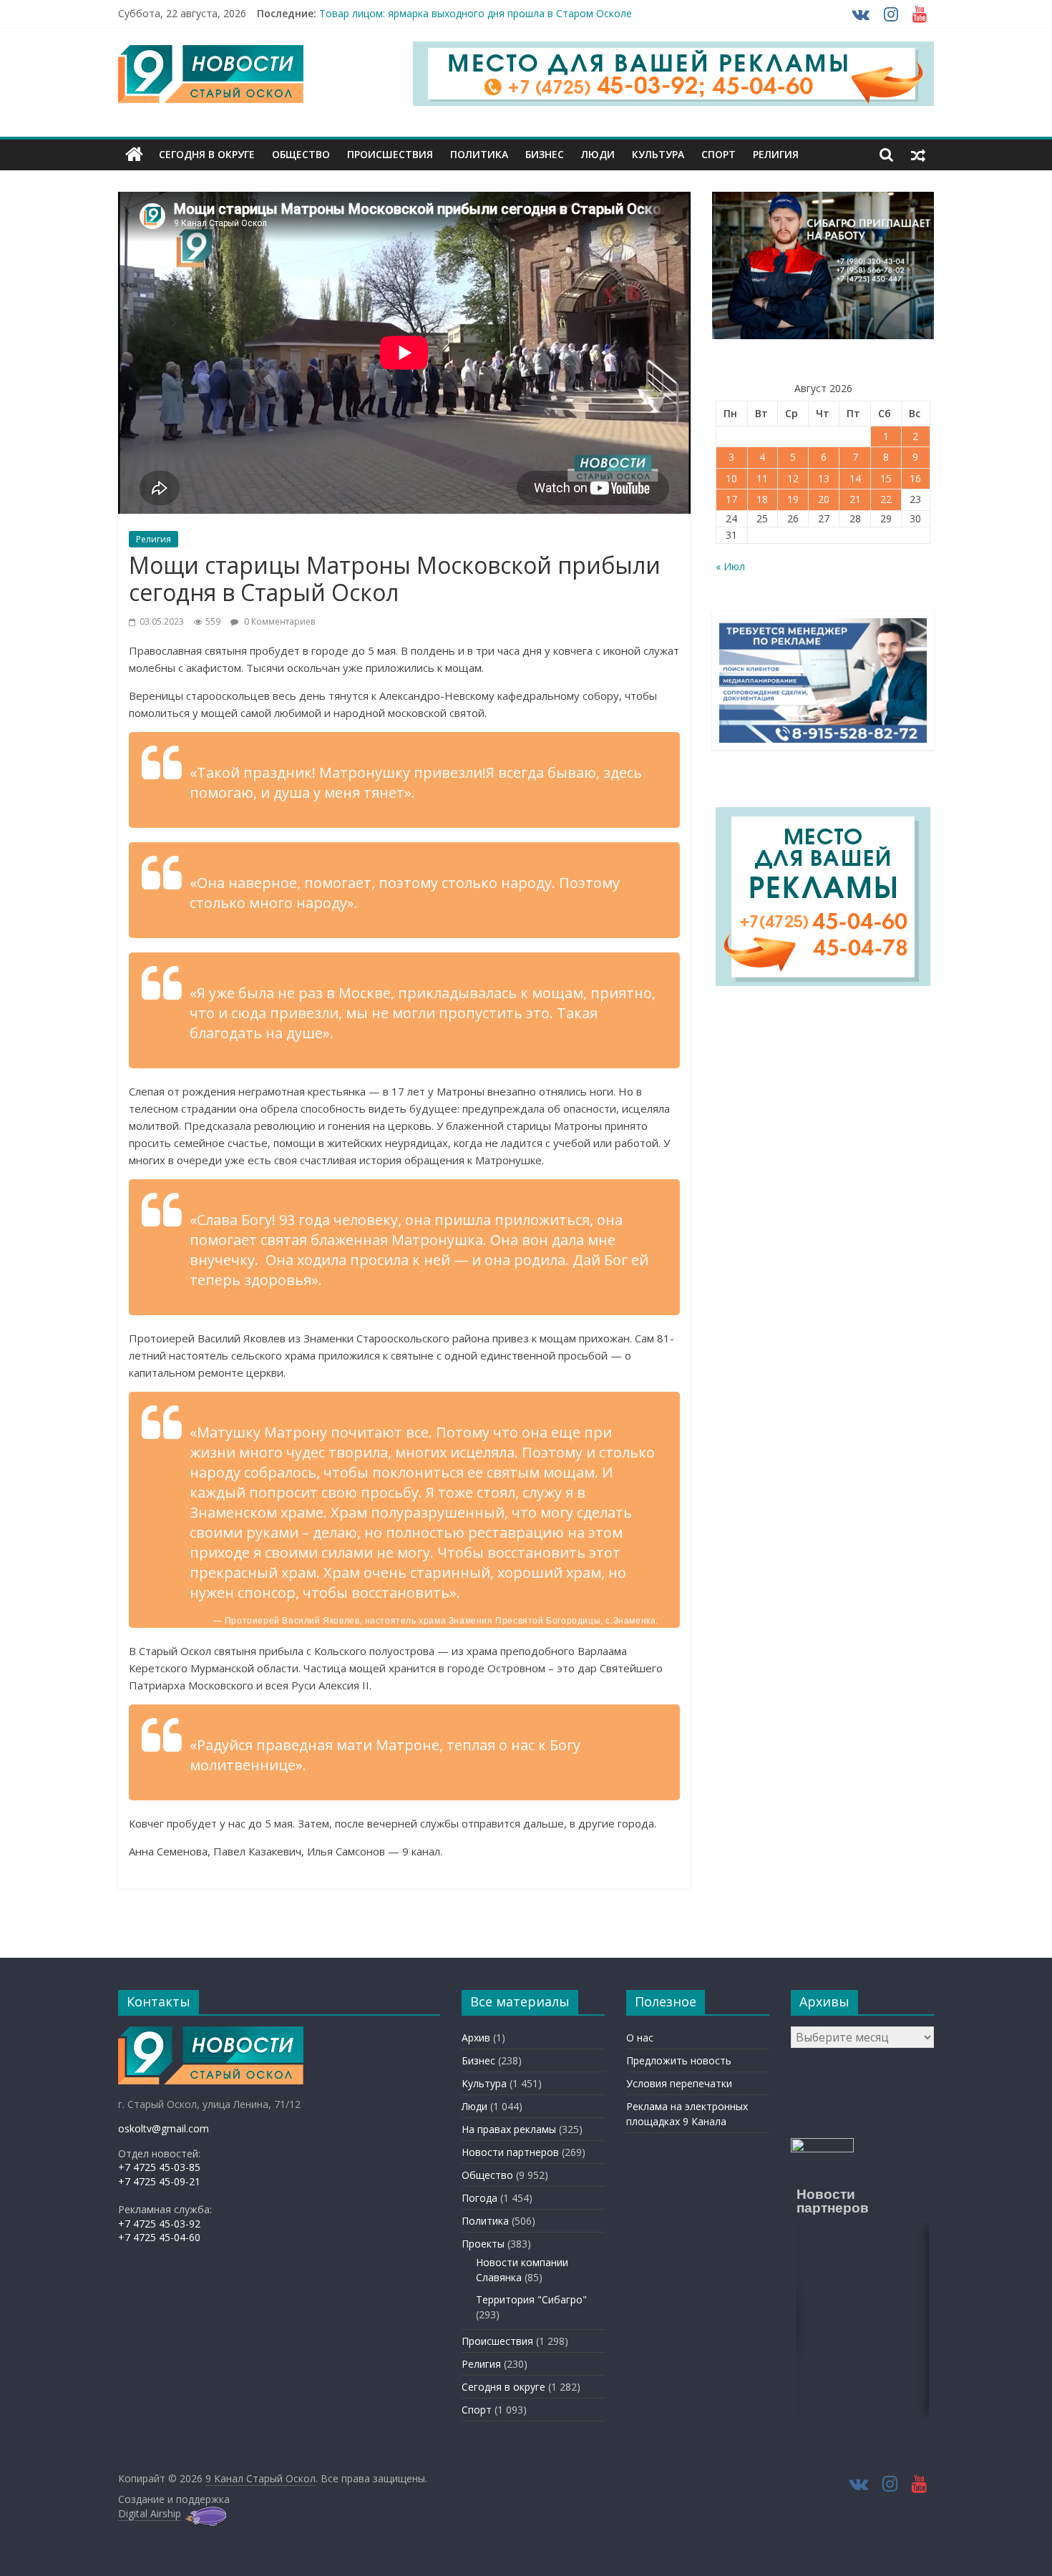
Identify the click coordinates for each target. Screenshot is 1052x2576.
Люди (598, 154)
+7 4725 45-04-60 (159, 2237)
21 (855, 499)
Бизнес (545, 154)
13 (824, 478)
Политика (479, 154)
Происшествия (390, 154)
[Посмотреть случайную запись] (918, 155)
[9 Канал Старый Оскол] (134, 155)
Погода (479, 2198)
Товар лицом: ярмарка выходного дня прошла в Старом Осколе (476, 13)
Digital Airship (150, 2513)
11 (762, 478)
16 (915, 478)
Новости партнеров (510, 2152)
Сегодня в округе (207, 154)
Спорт (719, 154)
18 (762, 499)
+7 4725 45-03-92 (159, 2224)
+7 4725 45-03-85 (159, 2167)
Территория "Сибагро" (531, 2299)
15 (886, 478)
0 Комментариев (278, 621)
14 (855, 478)
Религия (776, 154)
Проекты (483, 2244)
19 (793, 499)
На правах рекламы (509, 2129)
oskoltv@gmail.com (164, 2128)
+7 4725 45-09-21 (159, 2181)
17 (731, 499)
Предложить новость (679, 2060)
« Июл (730, 566)
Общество (301, 154)
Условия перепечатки (679, 2083)
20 (824, 499)
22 (886, 499)
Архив (476, 2038)
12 (793, 478)
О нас (640, 2038)
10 (731, 478)
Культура (658, 154)
